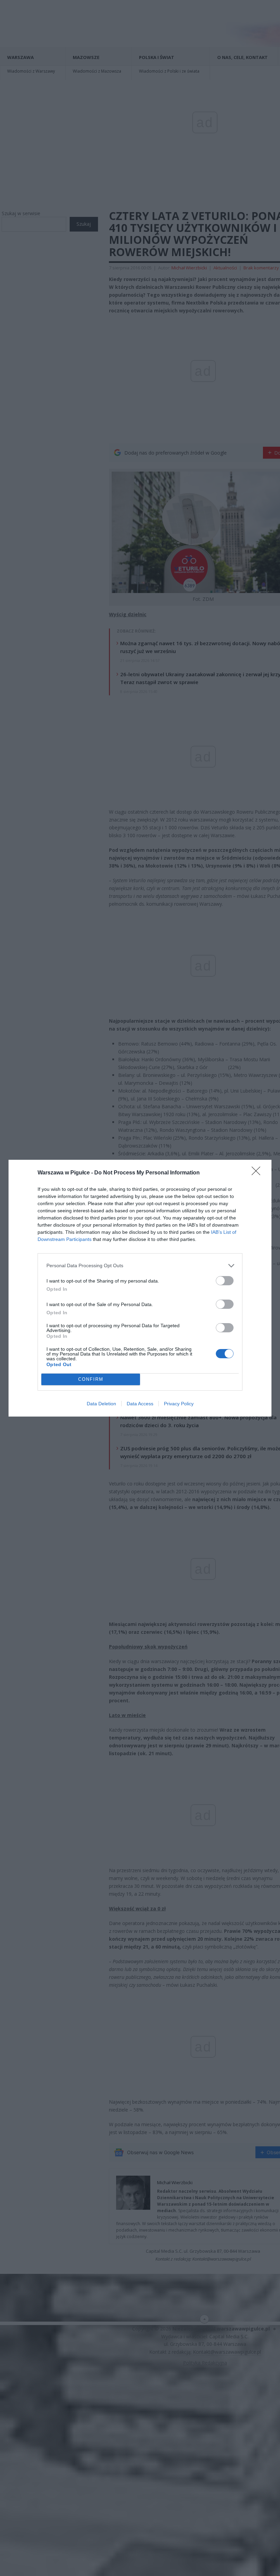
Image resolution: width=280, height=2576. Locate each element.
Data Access (140, 1404)
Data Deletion (101, 1404)
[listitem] (140, 1266)
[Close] (258, 1173)
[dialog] (140, 1288)
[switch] (225, 1281)
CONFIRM (91, 1379)
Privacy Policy (179, 1404)
